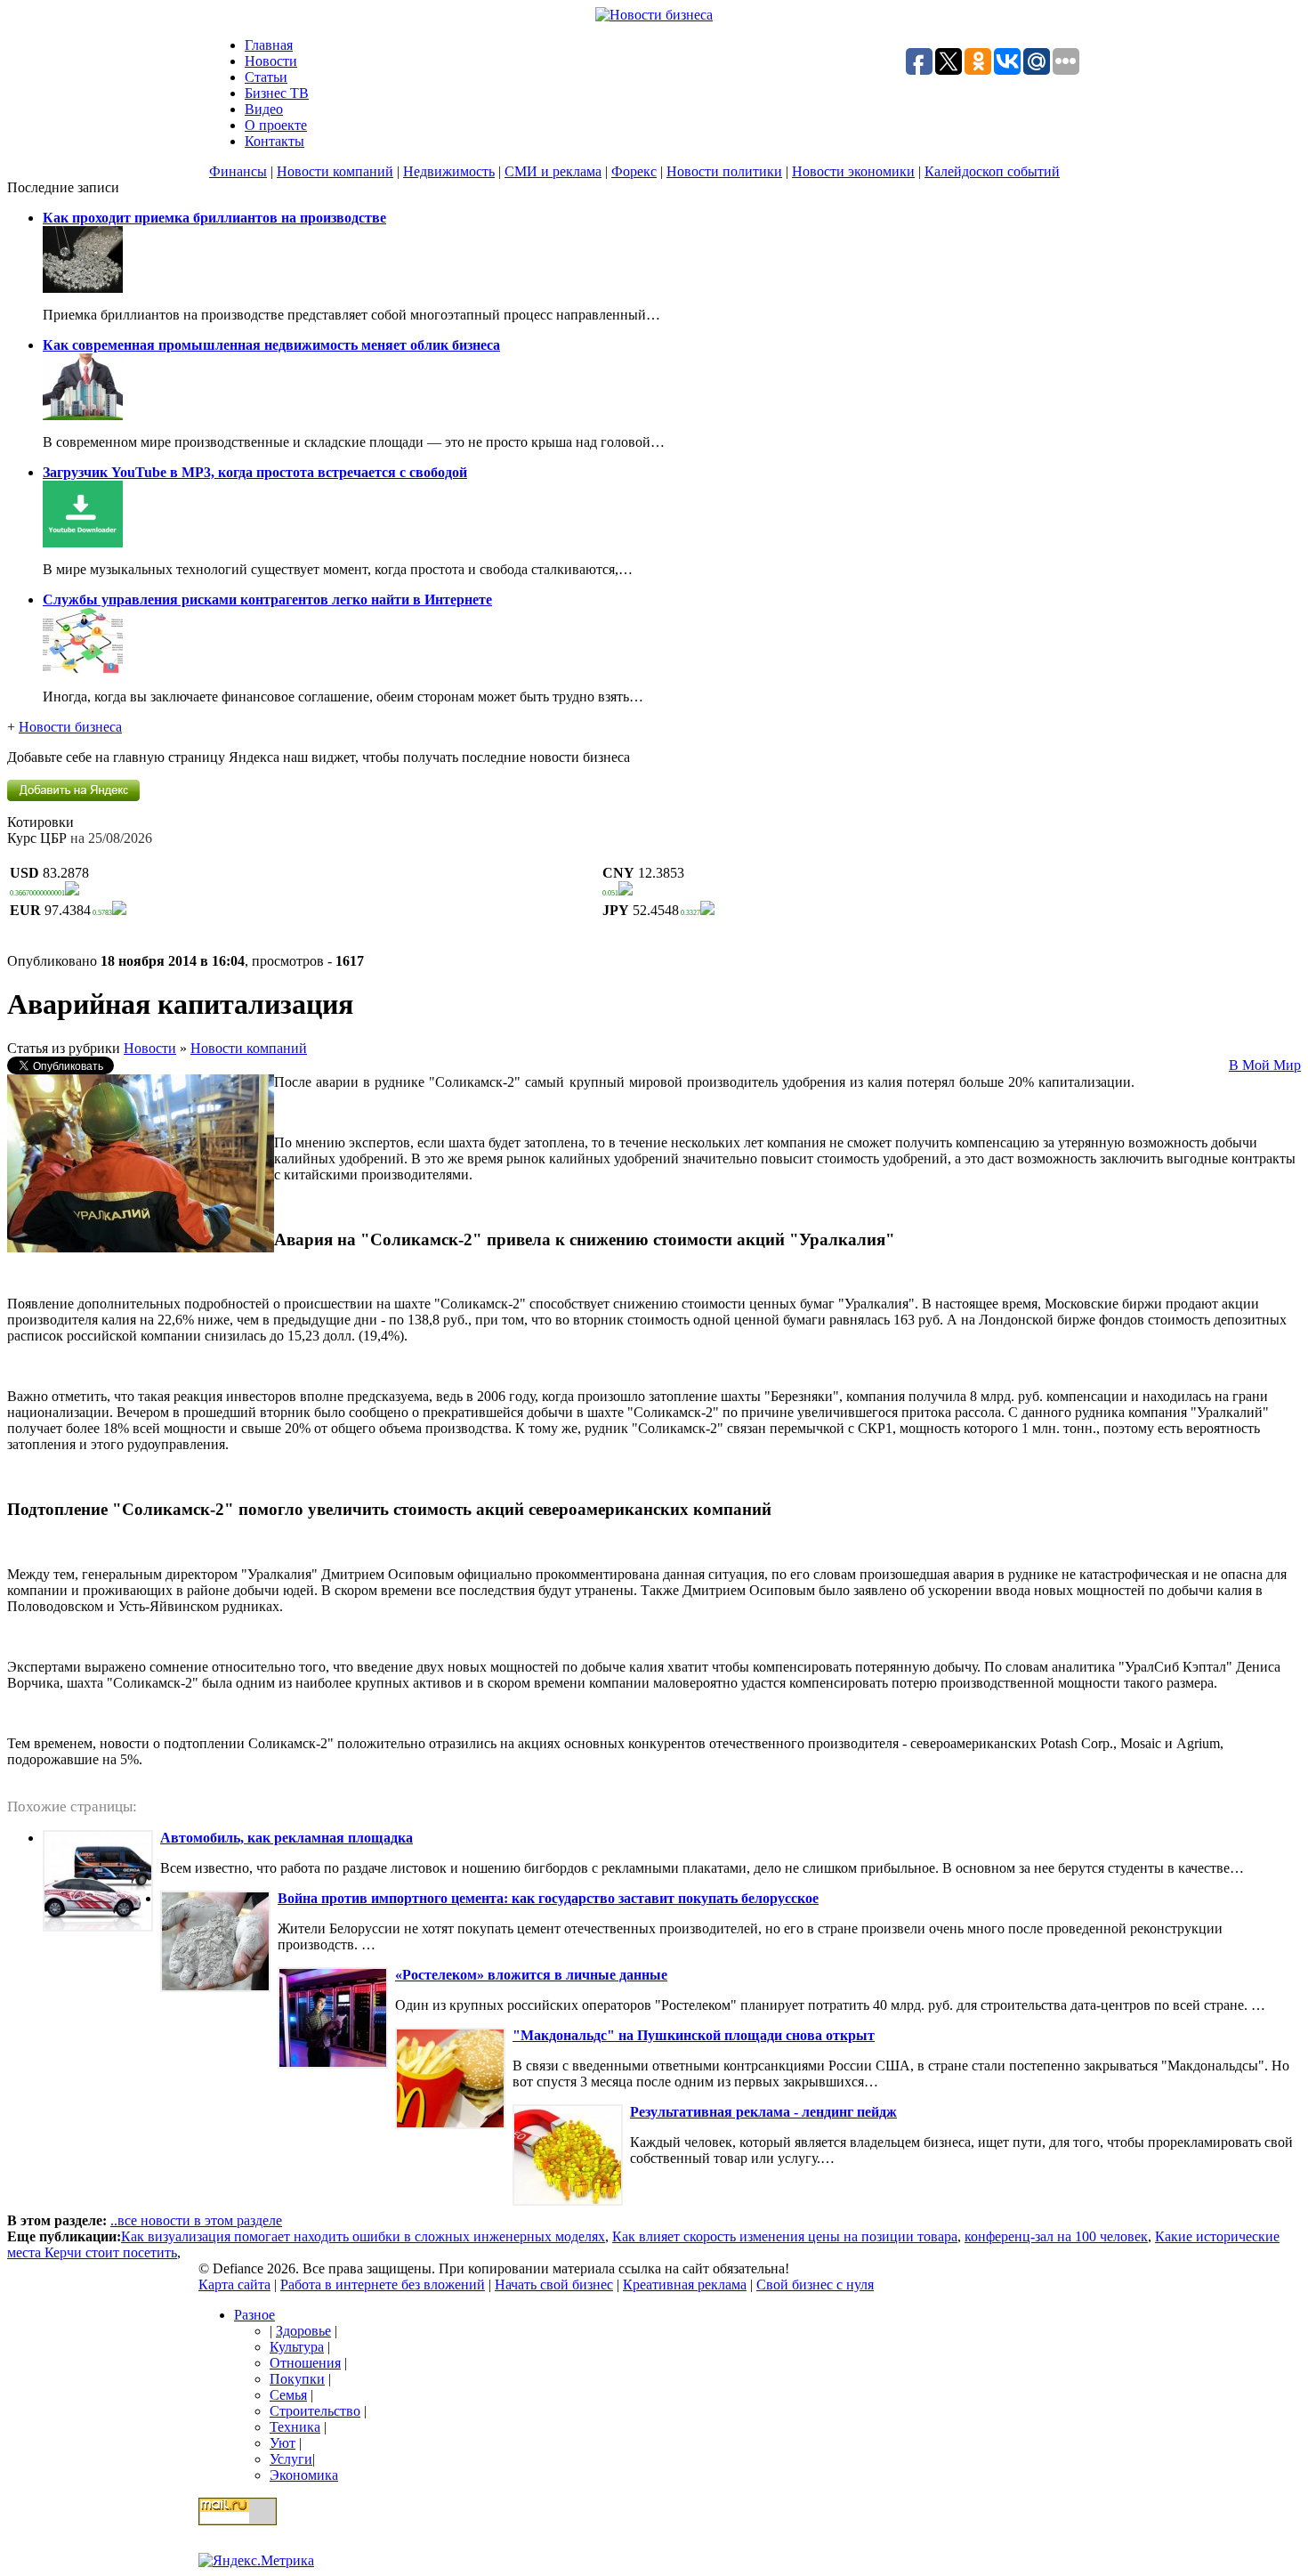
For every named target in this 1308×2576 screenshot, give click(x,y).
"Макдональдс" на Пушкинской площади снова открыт (694, 2035)
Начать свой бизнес (554, 2284)
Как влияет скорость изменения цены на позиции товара (785, 2236)
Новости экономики (853, 171)
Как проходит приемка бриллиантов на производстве (214, 218)
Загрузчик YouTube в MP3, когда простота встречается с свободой (255, 472)
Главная (269, 45)
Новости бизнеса (70, 727)
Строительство (315, 2411)
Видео (264, 109)
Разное (254, 2315)
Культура (297, 2347)
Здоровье (303, 2331)
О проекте (276, 125)
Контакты (275, 141)
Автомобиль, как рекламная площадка (287, 1838)
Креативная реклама (685, 2284)
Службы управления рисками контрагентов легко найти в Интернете (267, 599)
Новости (271, 61)
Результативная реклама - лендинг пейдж (763, 2112)
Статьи (266, 77)
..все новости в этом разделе (196, 2220)
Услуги (291, 2459)
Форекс (634, 171)
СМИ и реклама (553, 171)
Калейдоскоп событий (992, 171)
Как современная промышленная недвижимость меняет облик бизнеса (271, 345)
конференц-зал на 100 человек (1056, 2236)
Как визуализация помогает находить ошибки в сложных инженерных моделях (363, 2236)
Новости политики (724, 171)
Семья (288, 2395)
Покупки (297, 2379)
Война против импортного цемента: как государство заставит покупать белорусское (548, 1898)
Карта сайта (234, 2284)
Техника (295, 2427)
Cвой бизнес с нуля (815, 2284)
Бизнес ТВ (277, 93)
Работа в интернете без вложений (383, 2284)
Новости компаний (335, 171)
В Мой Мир (1265, 1065)
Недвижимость (449, 171)
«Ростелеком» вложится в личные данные (531, 1975)
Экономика (304, 2475)
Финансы (238, 171)
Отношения (305, 2363)
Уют (283, 2443)
